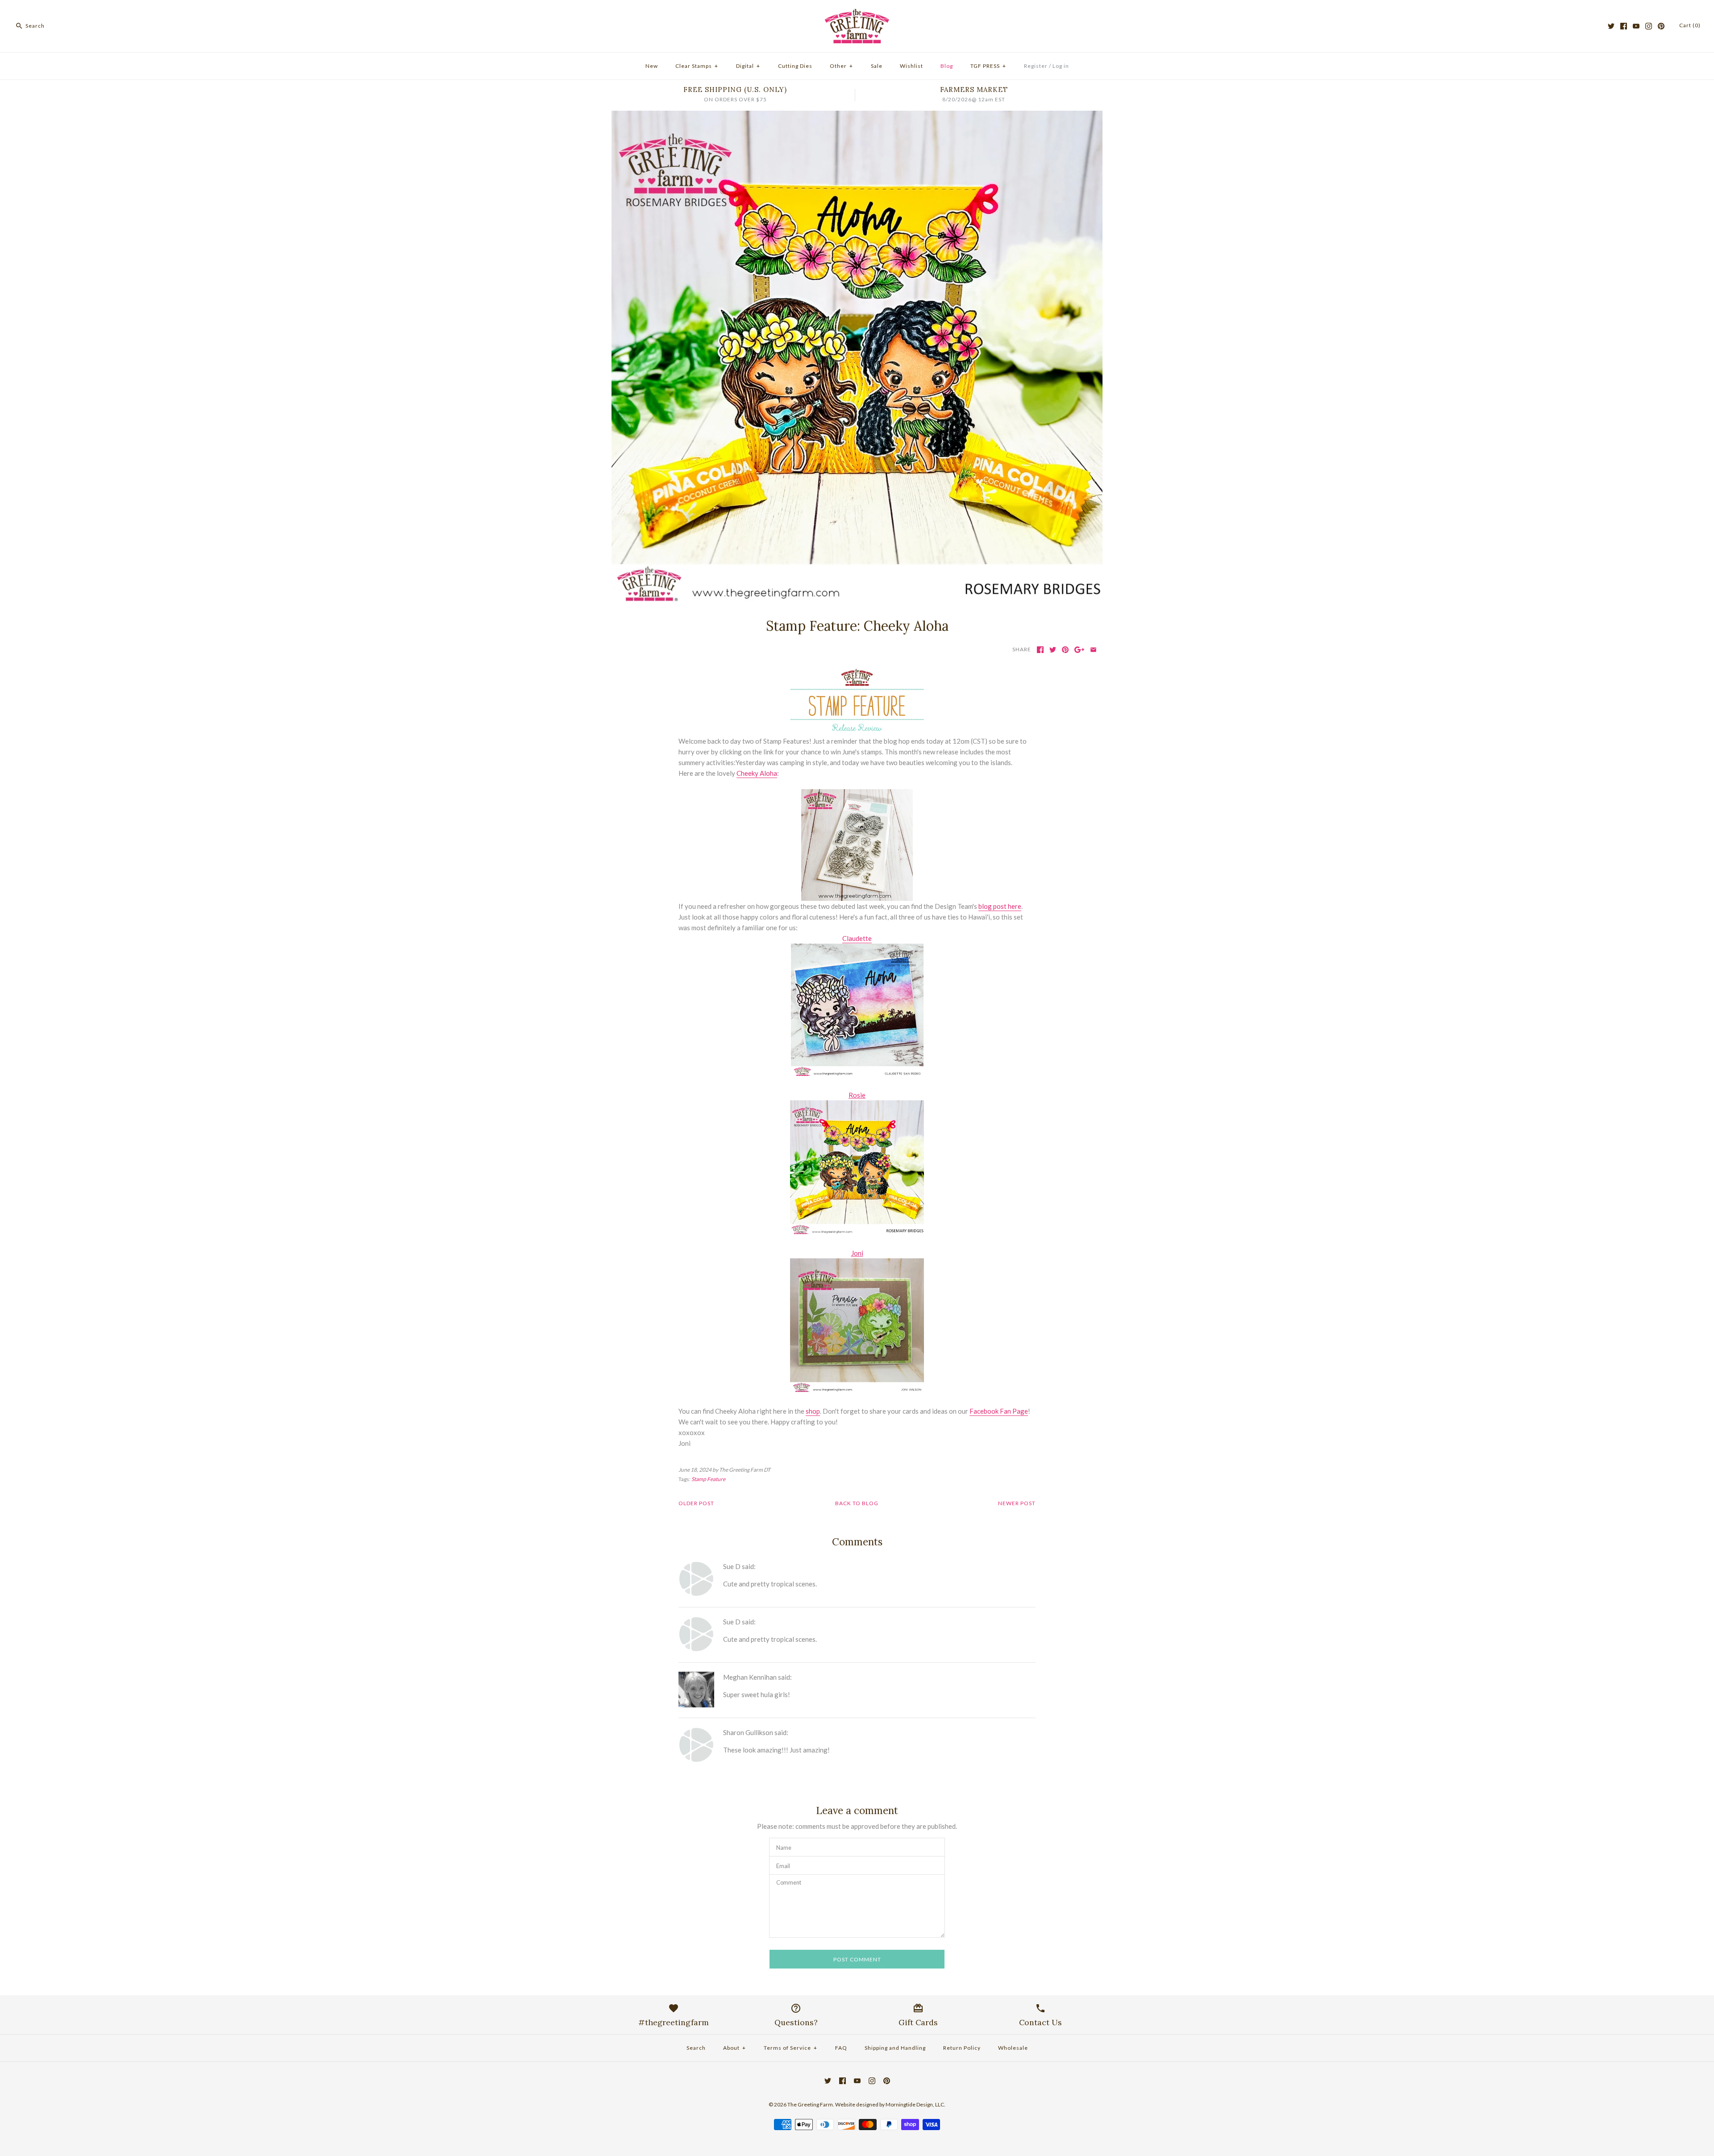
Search (696, 2048)
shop (813, 1411)
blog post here (1000, 906)
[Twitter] (1611, 26)
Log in (1061, 66)
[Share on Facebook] (1040, 650)
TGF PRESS (988, 66)
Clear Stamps (697, 66)
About (734, 2048)
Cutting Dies (795, 66)
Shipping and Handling (895, 2048)
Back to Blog (857, 1503)
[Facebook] (1624, 26)
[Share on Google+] (1080, 650)
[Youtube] (1636, 26)
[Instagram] (1649, 26)
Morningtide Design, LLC (915, 2104)
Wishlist (911, 66)
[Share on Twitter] (1053, 650)
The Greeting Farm (810, 2104)
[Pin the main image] (1065, 650)
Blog (947, 66)
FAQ (841, 2048)
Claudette (857, 938)
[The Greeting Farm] (857, 14)
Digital (748, 66)
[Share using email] (1093, 650)
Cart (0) (1690, 25)
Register (1036, 66)
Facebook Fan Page (999, 1411)
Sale (877, 66)
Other (841, 66)
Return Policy (962, 2048)
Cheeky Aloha (757, 773)
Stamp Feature (708, 1479)
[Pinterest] (1661, 26)
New (652, 66)
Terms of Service (790, 2048)
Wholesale (1013, 2048)
